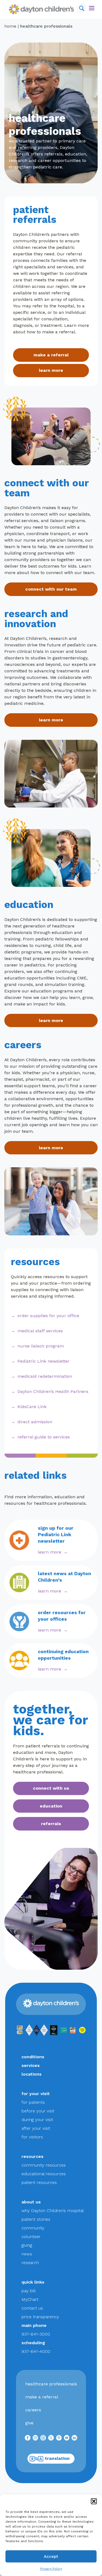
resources (33, 2156)
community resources (44, 2165)
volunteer (31, 2237)
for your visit (36, 2094)
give (29, 2423)
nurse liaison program (41, 1346)
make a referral (51, 355)
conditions (33, 2057)
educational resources (44, 2174)
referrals (51, 1824)
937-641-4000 (36, 2351)
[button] (94, 2501)
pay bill (29, 2291)
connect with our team (51, 589)
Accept (51, 2557)
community (33, 2228)
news (27, 2254)
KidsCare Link (32, 1407)
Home (10, 26)
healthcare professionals (51, 2384)
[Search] (82, 8)
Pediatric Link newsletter (44, 1361)
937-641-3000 (36, 2334)
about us (31, 2202)
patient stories (36, 2219)
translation (57, 2458)
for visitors (32, 2137)
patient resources (39, 2182)
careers (33, 2410)
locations (32, 2074)
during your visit (37, 2120)
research (30, 2263)
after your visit (36, 2128)
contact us (32, 2308)
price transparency (40, 2317)
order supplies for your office (48, 1316)
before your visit (38, 2111)
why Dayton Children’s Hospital (53, 2211)
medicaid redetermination (45, 1376)
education (51, 1806)
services (31, 2065)
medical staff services (40, 1331)
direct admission (35, 1422)
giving (27, 2245)
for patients (33, 2102)
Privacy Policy (51, 2569)
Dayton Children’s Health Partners (53, 1391)
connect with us (51, 1788)
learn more (51, 370)
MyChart (30, 2299)
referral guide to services (44, 1437)
